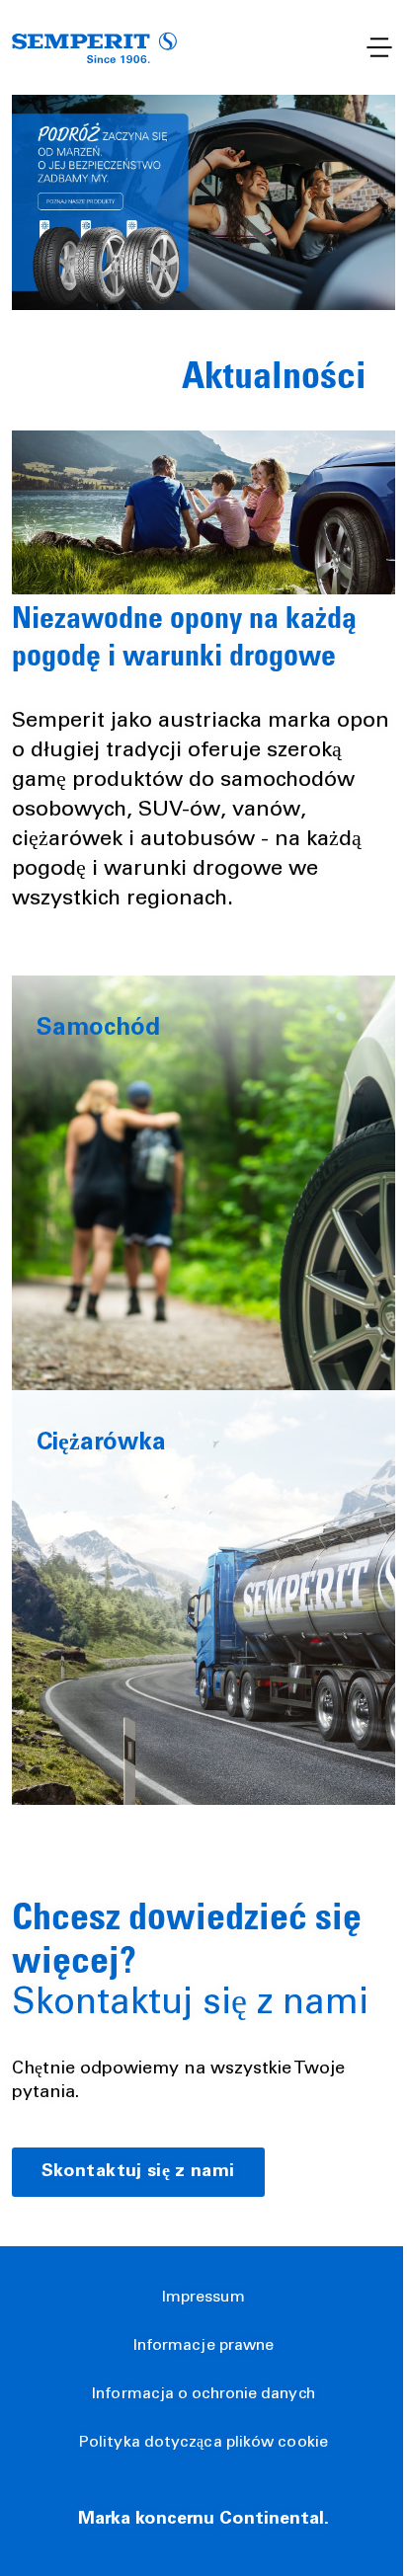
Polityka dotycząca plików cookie (203, 2443)
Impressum (204, 2298)
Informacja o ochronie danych (203, 2394)
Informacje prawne (204, 2346)
